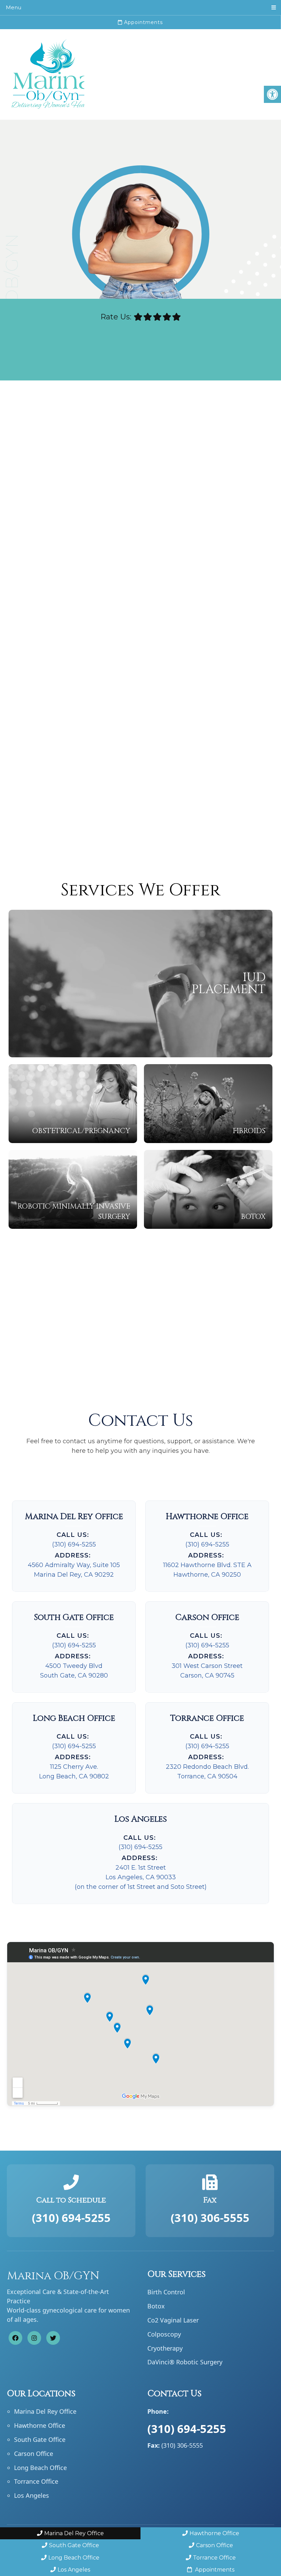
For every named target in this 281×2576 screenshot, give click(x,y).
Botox (156, 2306)
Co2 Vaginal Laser (173, 2320)
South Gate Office (40, 2439)
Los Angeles (32, 2496)
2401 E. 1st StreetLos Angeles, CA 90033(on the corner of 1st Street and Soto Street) (141, 1877)
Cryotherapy (165, 2348)
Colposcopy (164, 2334)
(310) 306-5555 (210, 2218)
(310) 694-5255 (74, 1544)
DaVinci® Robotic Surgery (185, 2362)
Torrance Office (36, 2482)
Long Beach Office (40, 2468)
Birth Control (166, 2292)
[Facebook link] (15, 2338)
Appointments (143, 22)
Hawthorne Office (40, 2426)
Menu (14, 7)
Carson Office (34, 2454)
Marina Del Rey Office (45, 2412)
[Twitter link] (53, 2338)
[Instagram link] (34, 2338)
